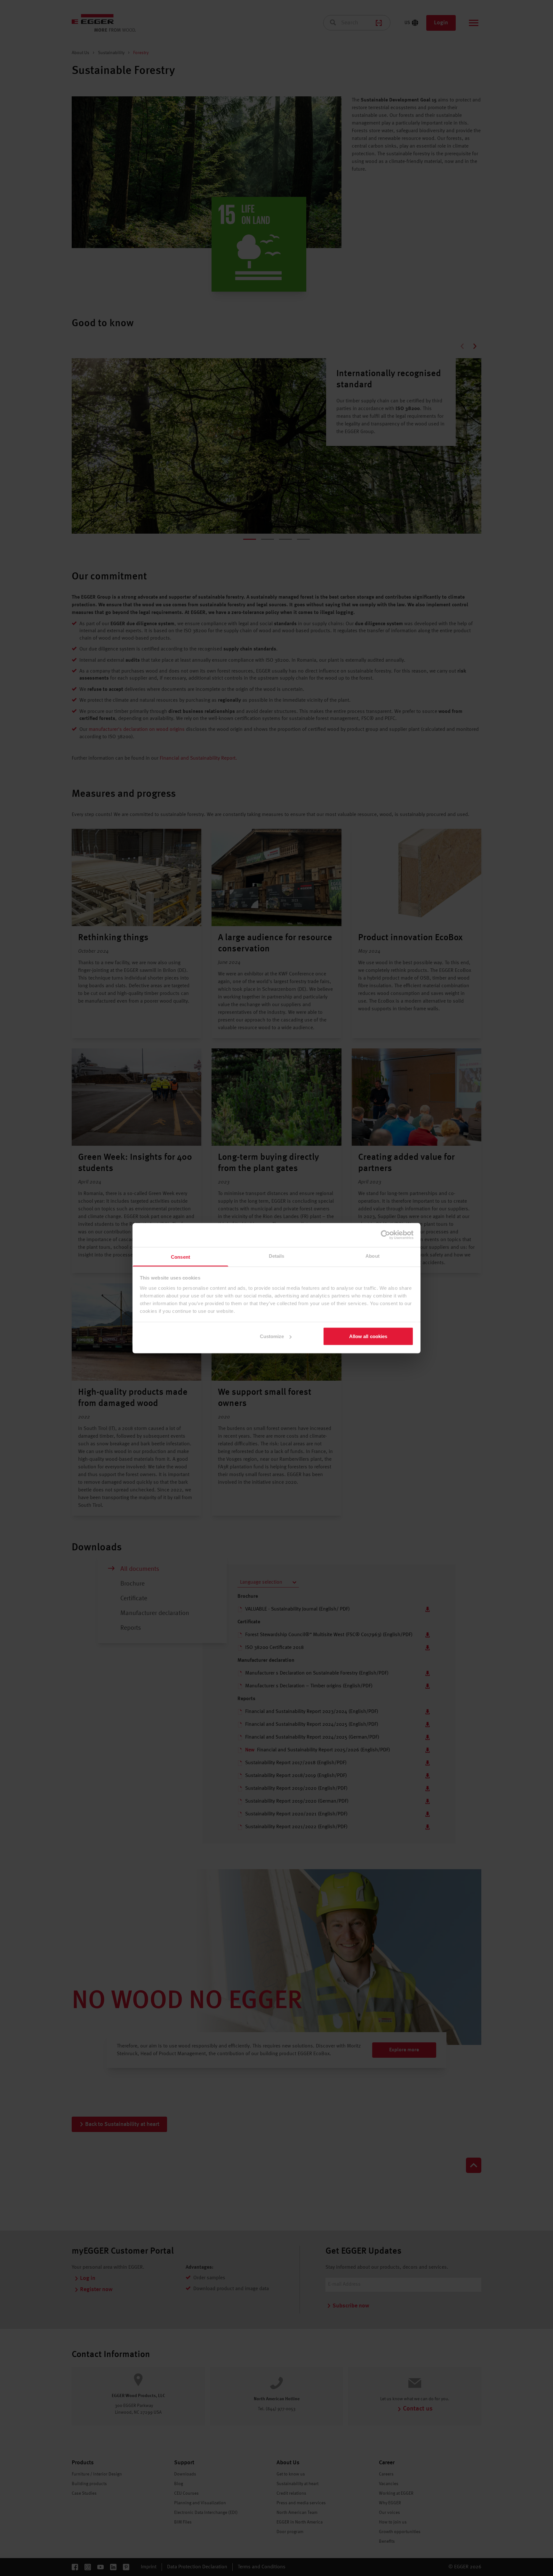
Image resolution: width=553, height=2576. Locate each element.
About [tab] (373, 1256)
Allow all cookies (368, 1336)
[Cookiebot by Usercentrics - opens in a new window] (385, 1235)
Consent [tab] (180, 1257)
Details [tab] (277, 1256)
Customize (272, 1336)
